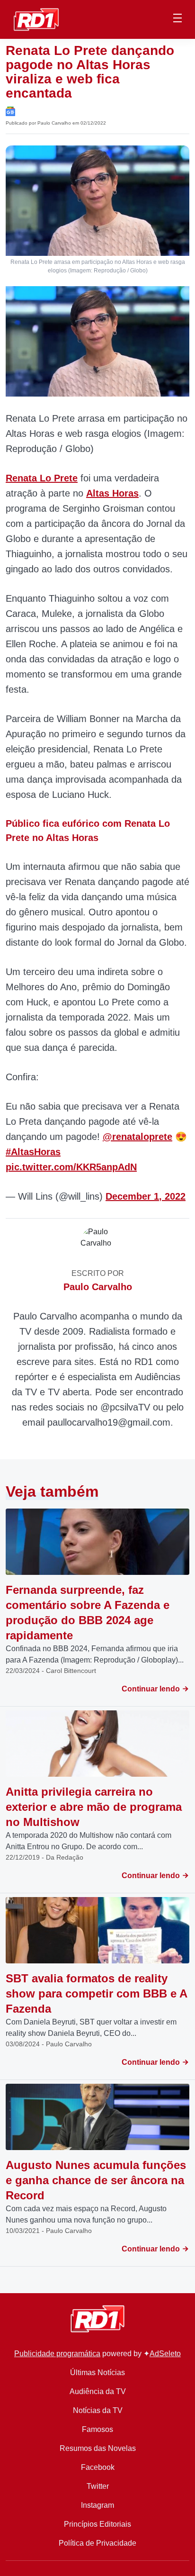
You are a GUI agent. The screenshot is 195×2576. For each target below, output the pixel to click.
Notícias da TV (98, 2410)
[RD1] (36, 19)
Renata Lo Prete (42, 478)
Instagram (97, 2505)
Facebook (98, 2467)
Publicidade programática (57, 2354)
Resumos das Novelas (98, 2448)
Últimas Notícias (97, 2373)
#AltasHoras (33, 1152)
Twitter (98, 2486)
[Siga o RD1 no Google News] (10, 111)
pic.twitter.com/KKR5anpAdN (71, 1167)
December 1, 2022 (146, 1196)
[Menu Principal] (177, 19)
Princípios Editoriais (97, 2524)
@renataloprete (137, 1137)
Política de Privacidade (97, 2543)
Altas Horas (112, 493)
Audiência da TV (98, 2391)
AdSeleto (165, 2354)
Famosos (97, 2429)
